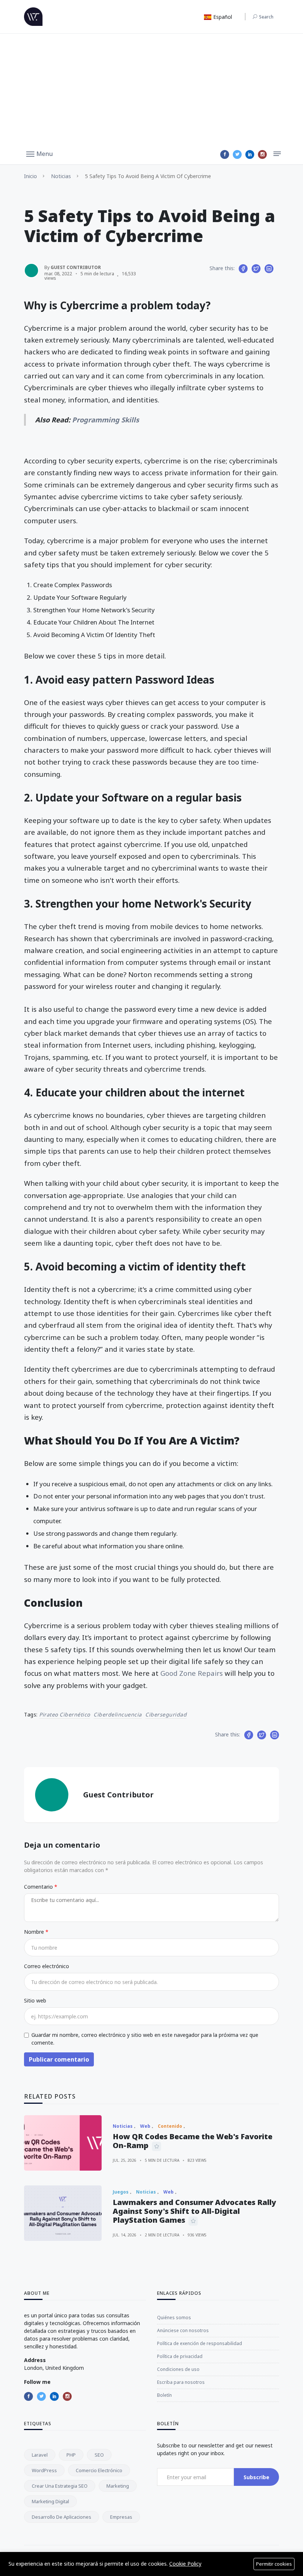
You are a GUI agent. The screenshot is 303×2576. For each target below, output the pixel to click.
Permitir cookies (274, 2564)
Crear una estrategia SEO (60, 2486)
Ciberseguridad (166, 1714)
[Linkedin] (250, 154)
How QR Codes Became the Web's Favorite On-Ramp (193, 2141)
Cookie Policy (185, 2564)
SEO (99, 2455)
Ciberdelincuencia (118, 1714)
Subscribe (256, 2477)
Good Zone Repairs (192, 1673)
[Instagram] (262, 154)
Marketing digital (50, 2501)
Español (222, 17)
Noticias (61, 176)
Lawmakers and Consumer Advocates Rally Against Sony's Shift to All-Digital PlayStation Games (194, 2211)
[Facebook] (225, 154)
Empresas (121, 2517)
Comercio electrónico (99, 2470)
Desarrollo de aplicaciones (62, 2517)
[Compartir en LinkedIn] (269, 269)
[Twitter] (237, 154)
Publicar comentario (59, 2059)
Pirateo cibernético (65, 1714)
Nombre (35, 1932)
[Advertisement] (151, 89)
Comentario (39, 1887)
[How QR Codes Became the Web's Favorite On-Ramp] (63, 2143)
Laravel (40, 2455)
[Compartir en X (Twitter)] (256, 269)
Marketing (118, 2486)
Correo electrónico (47, 1966)
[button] (40, 153)
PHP (71, 2455)
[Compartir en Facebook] (243, 269)
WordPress (44, 2470)
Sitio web (35, 2000)
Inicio (30, 176)
